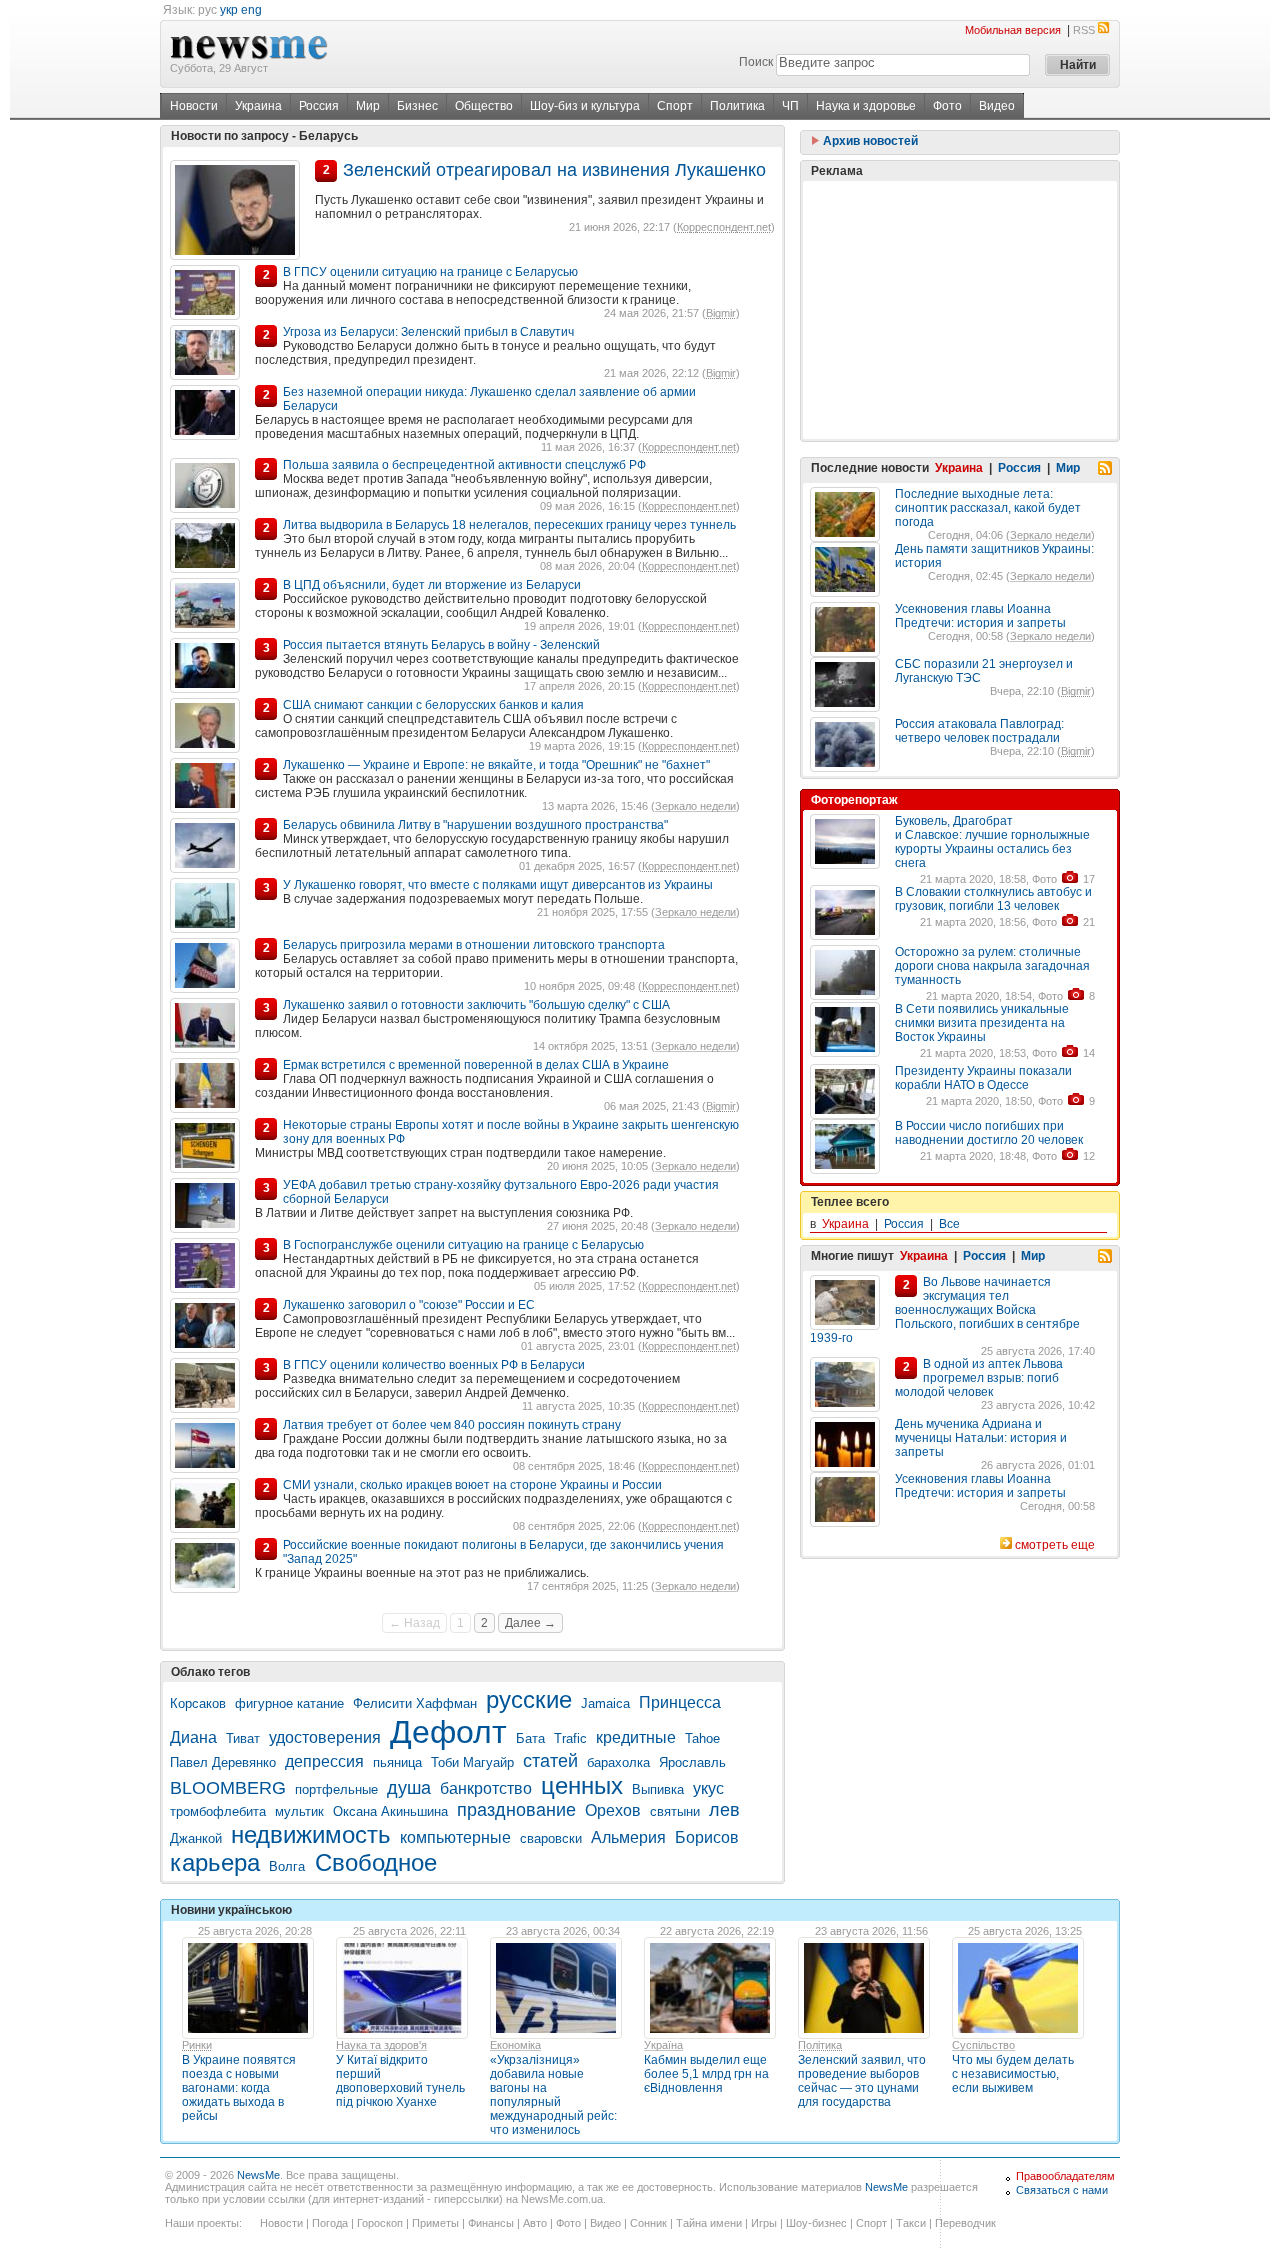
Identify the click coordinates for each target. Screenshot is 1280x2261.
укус (708, 1788)
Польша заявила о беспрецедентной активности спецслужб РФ (464, 465)
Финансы (491, 2223)
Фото (947, 106)
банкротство (486, 1788)
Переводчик (965, 2223)
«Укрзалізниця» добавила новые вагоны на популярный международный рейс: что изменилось (553, 2095)
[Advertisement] (960, 310)
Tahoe (702, 1738)
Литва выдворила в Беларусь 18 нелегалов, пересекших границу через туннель (509, 525)
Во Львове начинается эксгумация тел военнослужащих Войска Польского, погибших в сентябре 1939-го (945, 1310)
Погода (330, 2223)
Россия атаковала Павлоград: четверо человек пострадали (979, 731)
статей (550, 1761)
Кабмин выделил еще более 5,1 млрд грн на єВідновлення (706, 2074)
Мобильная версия (1013, 30)
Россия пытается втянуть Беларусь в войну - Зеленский (441, 645)
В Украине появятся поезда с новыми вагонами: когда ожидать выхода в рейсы (239, 2088)
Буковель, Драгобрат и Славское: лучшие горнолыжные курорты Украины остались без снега (992, 842)
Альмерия (628, 1837)
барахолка (618, 1762)
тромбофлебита (218, 1811)
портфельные (336, 1789)
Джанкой (196, 1838)
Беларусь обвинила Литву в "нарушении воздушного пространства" (475, 825)
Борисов (707, 1837)
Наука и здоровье (866, 106)
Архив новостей (869, 141)
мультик (299, 1811)
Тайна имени (709, 2223)
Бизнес (417, 106)
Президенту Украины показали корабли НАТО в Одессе (983, 1078)
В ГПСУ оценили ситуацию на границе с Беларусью (430, 272)
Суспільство (983, 2045)
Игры (764, 2223)
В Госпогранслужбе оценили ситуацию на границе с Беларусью (463, 1245)
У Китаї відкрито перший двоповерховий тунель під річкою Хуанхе (400, 2081)
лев (724, 1810)
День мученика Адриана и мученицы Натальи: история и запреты (981, 1438)
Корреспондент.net (724, 227)
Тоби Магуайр (472, 1762)
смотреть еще (1055, 1545)
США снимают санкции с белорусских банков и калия (433, 705)
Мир (368, 106)
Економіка (515, 2045)
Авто (535, 2223)
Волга (289, 1866)
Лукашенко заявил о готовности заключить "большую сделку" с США (476, 1005)
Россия (319, 106)
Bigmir (721, 313)
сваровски (551, 1838)
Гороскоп (380, 2223)
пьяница (397, 1762)
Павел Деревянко (223, 1762)
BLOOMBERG (228, 1788)
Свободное (376, 1862)
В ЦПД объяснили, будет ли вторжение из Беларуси (432, 585)
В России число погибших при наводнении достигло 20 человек (989, 1133)
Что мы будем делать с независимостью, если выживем (1013, 2074)
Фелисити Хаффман (415, 1703)
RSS (1084, 30)
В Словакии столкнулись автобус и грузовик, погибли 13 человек (993, 899)
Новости (194, 106)
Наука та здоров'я (381, 2045)
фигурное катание (289, 1703)
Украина (258, 106)
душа (409, 1788)
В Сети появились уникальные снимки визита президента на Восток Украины (982, 1023)
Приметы (435, 2223)
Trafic (570, 1738)
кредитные (636, 1737)
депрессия (324, 1761)
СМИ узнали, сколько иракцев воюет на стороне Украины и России (472, 1485)
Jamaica (605, 1703)
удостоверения (325, 1737)
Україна (663, 2045)
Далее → (530, 1623)
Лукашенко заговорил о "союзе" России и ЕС (409, 1305)
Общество (484, 106)
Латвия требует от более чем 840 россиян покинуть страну (452, 1425)
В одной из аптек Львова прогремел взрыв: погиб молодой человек (979, 1378)
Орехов (613, 1810)
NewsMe (258, 2175)
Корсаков (198, 1703)
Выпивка (658, 1789)
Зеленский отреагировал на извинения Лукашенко (554, 170)
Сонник (648, 2223)
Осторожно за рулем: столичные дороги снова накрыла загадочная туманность (992, 966)
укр (229, 10)
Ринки (197, 2045)
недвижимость (311, 1834)
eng (251, 10)
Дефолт (448, 1732)
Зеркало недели (695, 806)
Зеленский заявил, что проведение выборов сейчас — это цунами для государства (862, 2081)
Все (949, 1224)
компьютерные (455, 1837)
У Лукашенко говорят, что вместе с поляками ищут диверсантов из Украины (498, 885)
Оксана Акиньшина (390, 1811)
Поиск (756, 62)
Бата (530, 1738)
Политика (737, 106)
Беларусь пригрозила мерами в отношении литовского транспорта (474, 945)
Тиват (243, 1738)
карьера (215, 1862)
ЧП (790, 106)
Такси (911, 2223)
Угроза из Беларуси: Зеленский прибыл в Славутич (428, 332)
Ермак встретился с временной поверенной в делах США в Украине (476, 1065)
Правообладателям (1065, 2176)
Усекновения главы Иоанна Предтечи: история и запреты (980, 616)
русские (529, 1699)
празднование (516, 1810)
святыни (675, 1811)
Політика (820, 2045)
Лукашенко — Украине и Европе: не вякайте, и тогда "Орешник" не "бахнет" (496, 765)
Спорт (675, 106)
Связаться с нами (1062, 2190)
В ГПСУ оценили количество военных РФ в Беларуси (434, 1365)
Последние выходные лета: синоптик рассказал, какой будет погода (988, 508)
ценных (582, 1785)
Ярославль (692, 1762)
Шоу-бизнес (816, 2223)
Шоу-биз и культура (585, 106)
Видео (997, 106)
